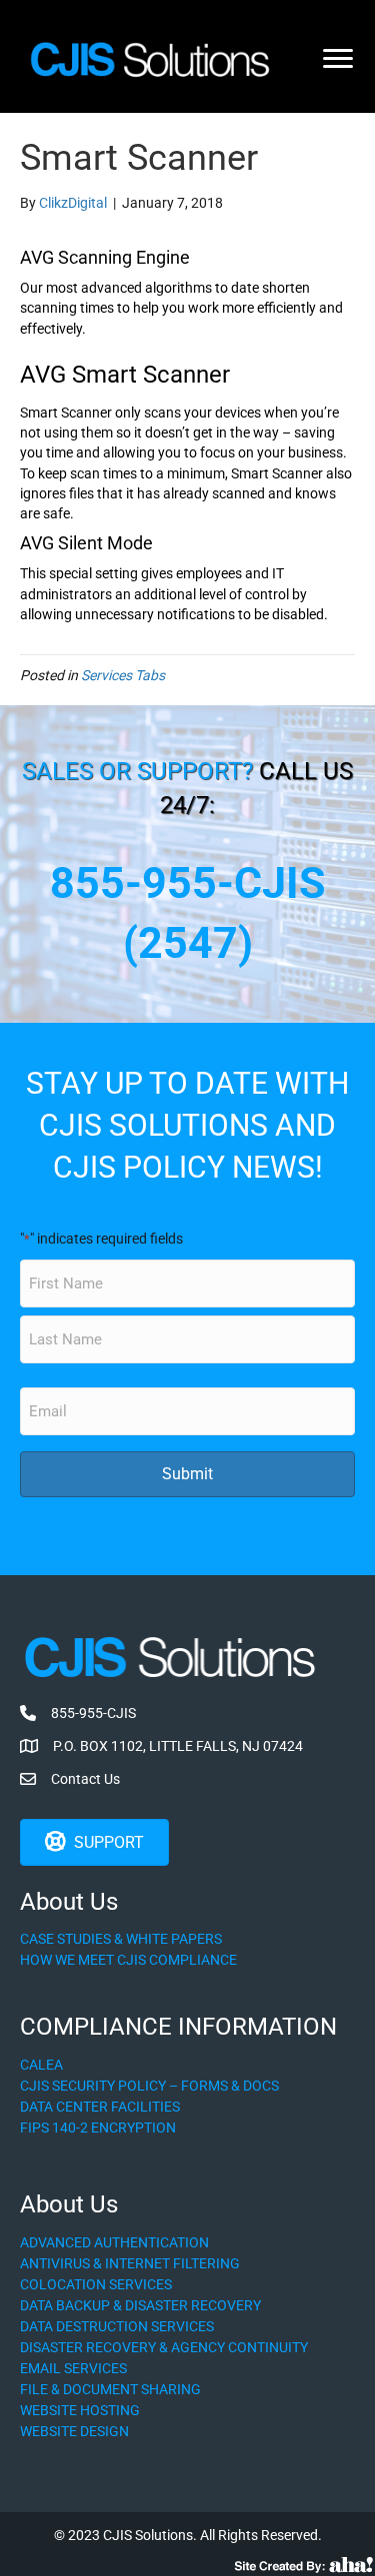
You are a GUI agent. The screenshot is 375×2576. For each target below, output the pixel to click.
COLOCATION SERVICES (96, 2284)
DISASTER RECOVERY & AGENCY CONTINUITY (164, 2347)
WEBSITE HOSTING (80, 2410)
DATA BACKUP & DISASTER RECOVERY (140, 2305)
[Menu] (338, 59)
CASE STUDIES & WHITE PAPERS (121, 1939)
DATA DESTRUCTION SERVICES (117, 2326)
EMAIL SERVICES (73, 2368)
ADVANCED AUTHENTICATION (114, 2242)
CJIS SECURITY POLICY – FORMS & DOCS (149, 2086)
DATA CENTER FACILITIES (100, 2107)
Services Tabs (123, 675)
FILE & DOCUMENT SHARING (110, 2389)
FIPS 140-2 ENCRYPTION (98, 2128)
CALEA (41, 2065)
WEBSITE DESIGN (74, 2431)
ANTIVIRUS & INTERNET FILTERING (130, 2263)
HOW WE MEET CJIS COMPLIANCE (128, 1960)
